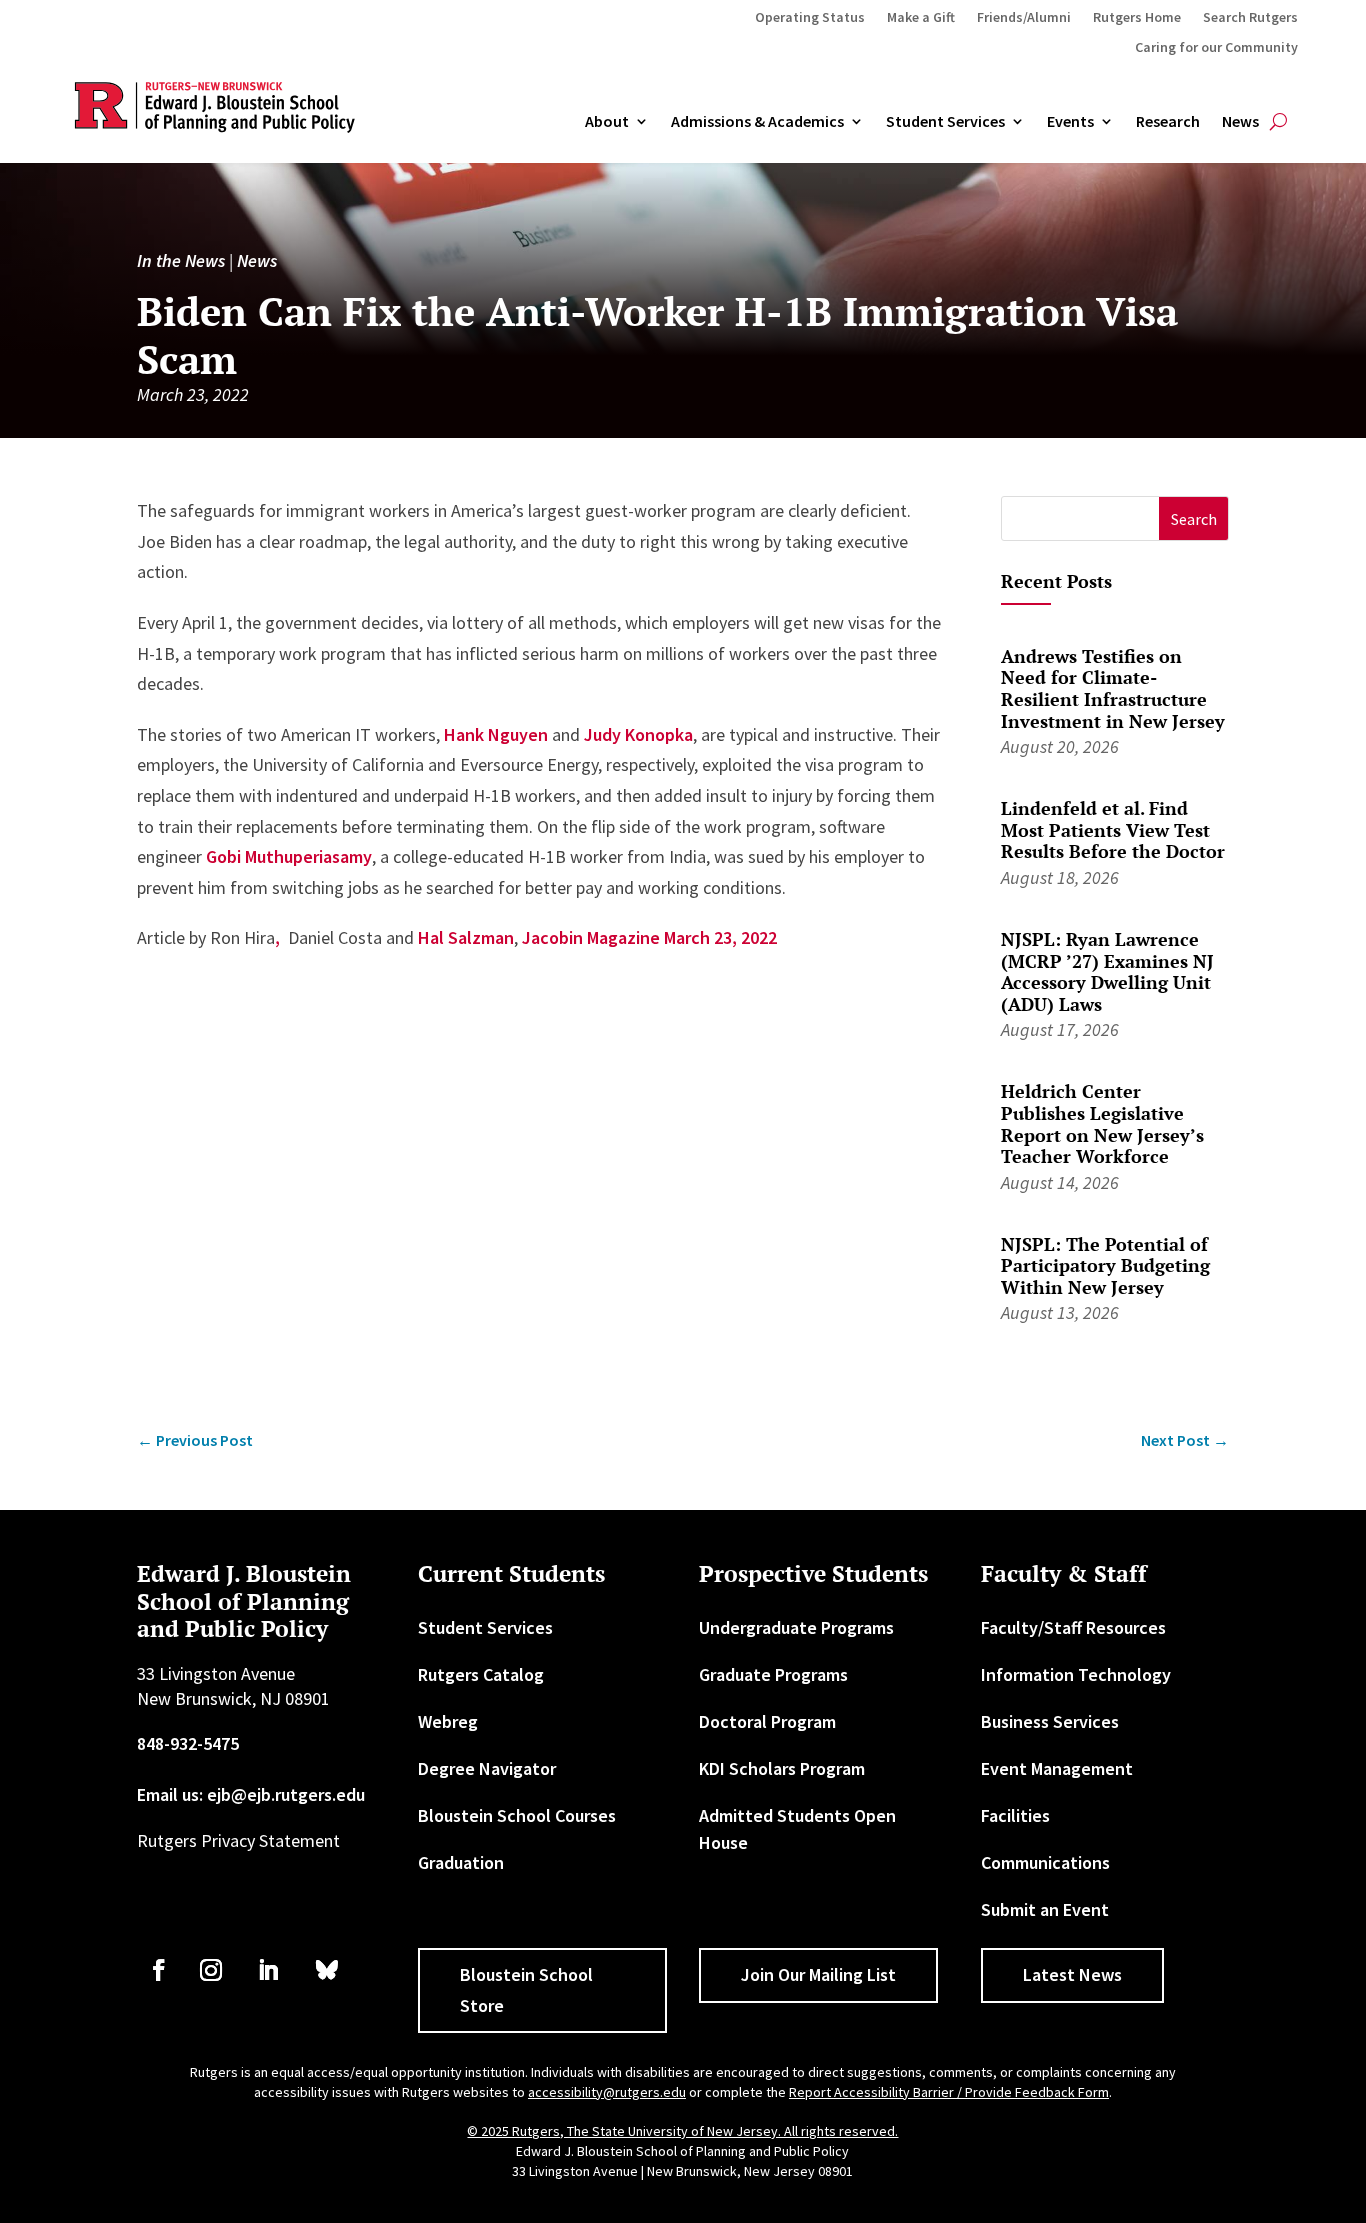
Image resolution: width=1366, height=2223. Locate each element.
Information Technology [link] (1076, 1674)
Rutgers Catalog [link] (481, 1674)
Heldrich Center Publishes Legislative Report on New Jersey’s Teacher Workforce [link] (1102, 1123)
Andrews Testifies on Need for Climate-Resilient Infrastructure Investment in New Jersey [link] (1113, 688)
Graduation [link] (461, 1862)
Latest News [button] (1072, 1974)
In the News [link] (181, 260)
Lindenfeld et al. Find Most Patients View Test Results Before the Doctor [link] (1113, 829)
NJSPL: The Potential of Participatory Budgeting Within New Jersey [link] (1105, 1265)
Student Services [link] (945, 122)
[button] (1193, 518)
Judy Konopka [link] (638, 734)
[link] (195, 1440)
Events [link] (1070, 122)
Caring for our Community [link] (1216, 48)
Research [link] (1168, 122)
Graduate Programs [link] (773, 1674)
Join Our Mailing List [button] (818, 1974)
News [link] (1240, 122)
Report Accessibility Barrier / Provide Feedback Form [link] (949, 2092)
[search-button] (1278, 122)
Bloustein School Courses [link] (517, 1815)
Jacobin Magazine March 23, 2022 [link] (649, 937)
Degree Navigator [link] (487, 1768)
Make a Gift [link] (921, 18)
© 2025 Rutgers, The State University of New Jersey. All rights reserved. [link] (682, 2131)
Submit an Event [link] (1045, 1909)
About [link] (607, 122)
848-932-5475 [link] (188, 1743)
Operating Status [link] (810, 18)
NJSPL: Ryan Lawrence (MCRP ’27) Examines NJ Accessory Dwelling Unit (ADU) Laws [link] (1107, 971)
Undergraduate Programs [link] (796, 1627)
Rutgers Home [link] (1137, 18)
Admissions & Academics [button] (757, 122)
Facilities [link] (1015, 1815)
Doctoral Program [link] (767, 1721)
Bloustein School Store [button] (526, 1990)
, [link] (277, 937)
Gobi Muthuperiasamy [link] (289, 856)
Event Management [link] (1057, 1768)
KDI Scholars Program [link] (782, 1768)
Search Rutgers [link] (1250, 18)
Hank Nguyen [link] (496, 734)
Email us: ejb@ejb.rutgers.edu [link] (251, 1794)
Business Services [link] (1050, 1721)
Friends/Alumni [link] (1024, 18)
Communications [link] (1045, 1862)
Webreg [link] (448, 1721)
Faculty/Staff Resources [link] (1073, 1627)
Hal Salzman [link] (466, 937)
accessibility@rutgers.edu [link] (607, 2092)
